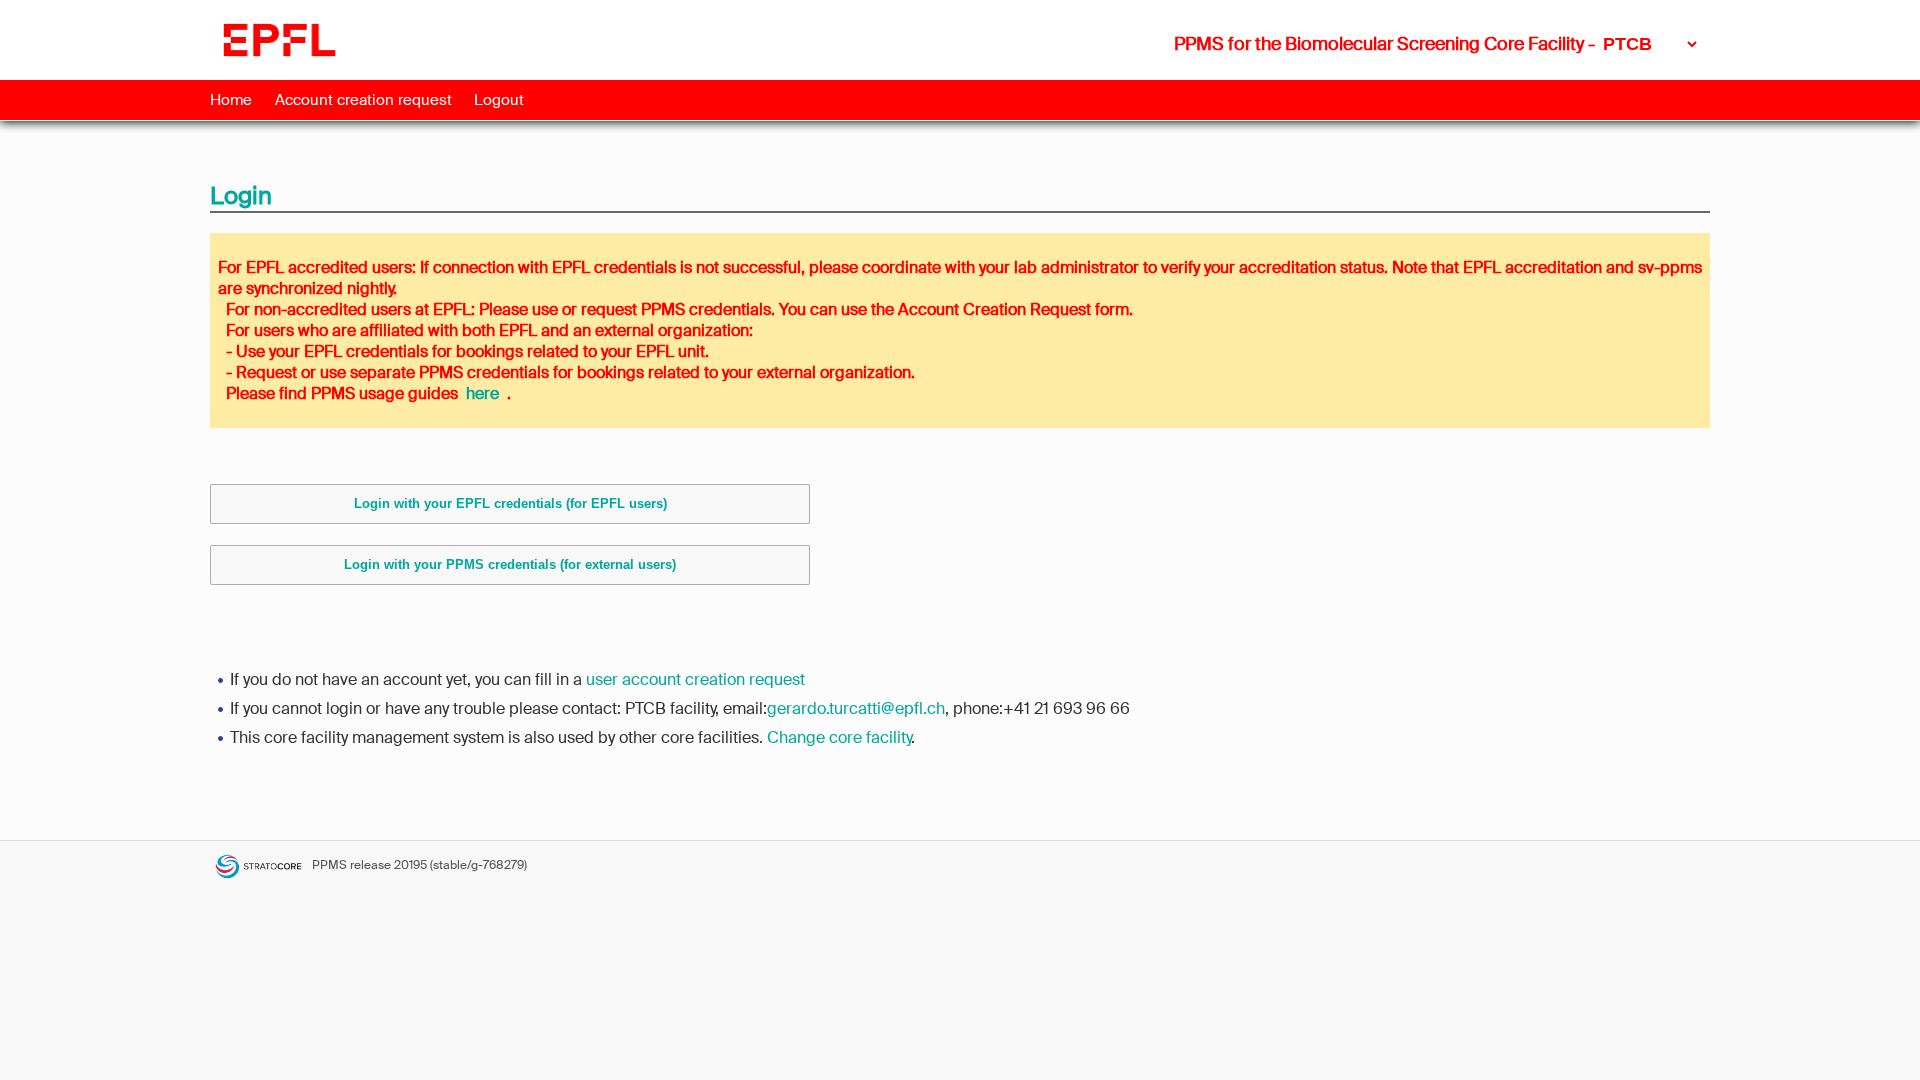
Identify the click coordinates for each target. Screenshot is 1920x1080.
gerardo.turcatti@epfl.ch (856, 708)
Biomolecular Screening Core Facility (1434, 44)
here (482, 393)
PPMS (329, 865)
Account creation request (363, 100)
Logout (499, 100)
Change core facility (839, 737)
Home (231, 100)
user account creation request (695, 679)
